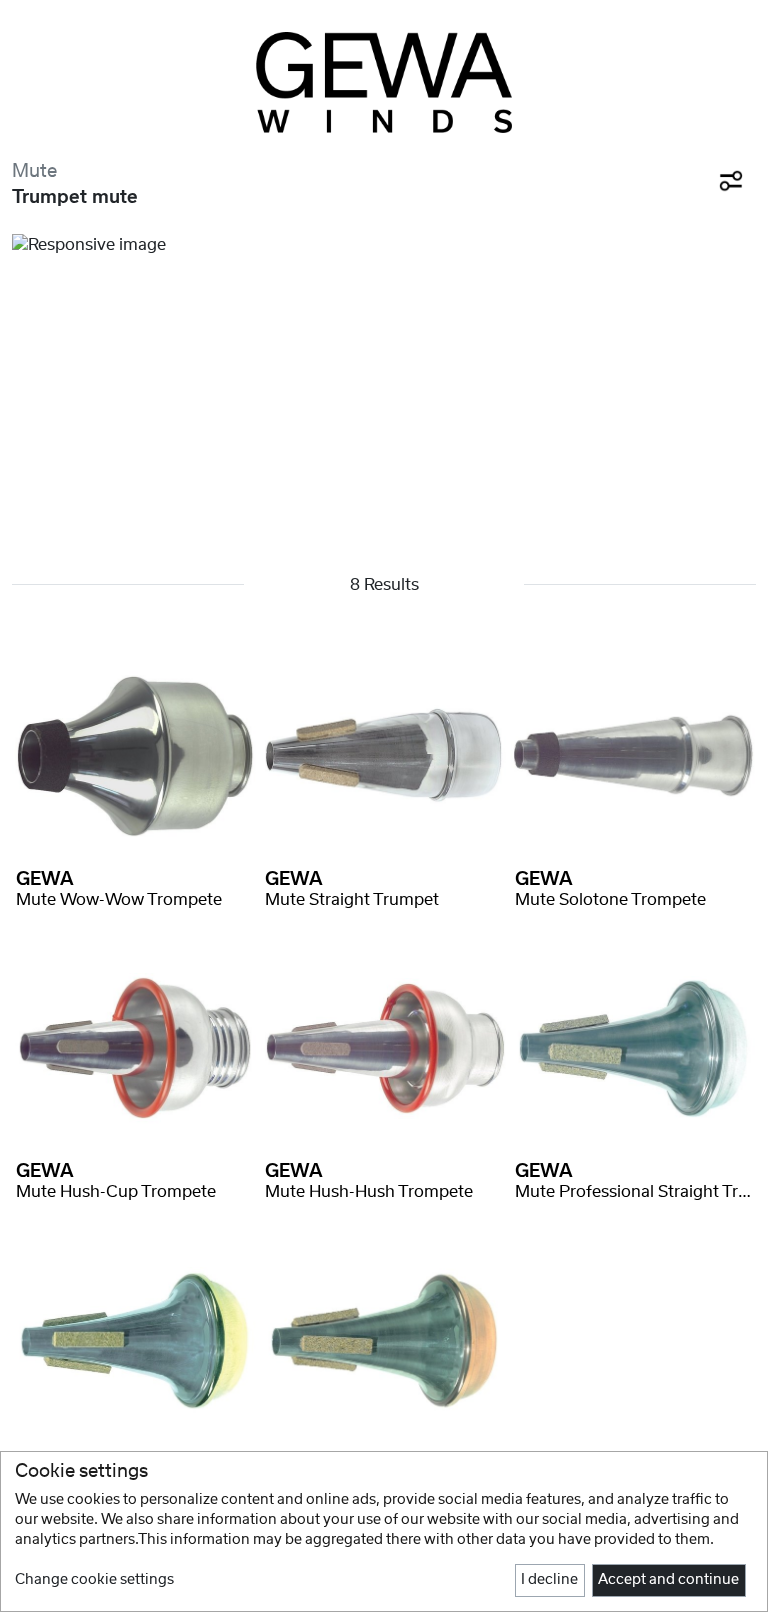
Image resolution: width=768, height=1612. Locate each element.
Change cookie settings (94, 1580)
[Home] (384, 82)
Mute (34, 171)
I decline (549, 1580)
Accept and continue (668, 1580)
